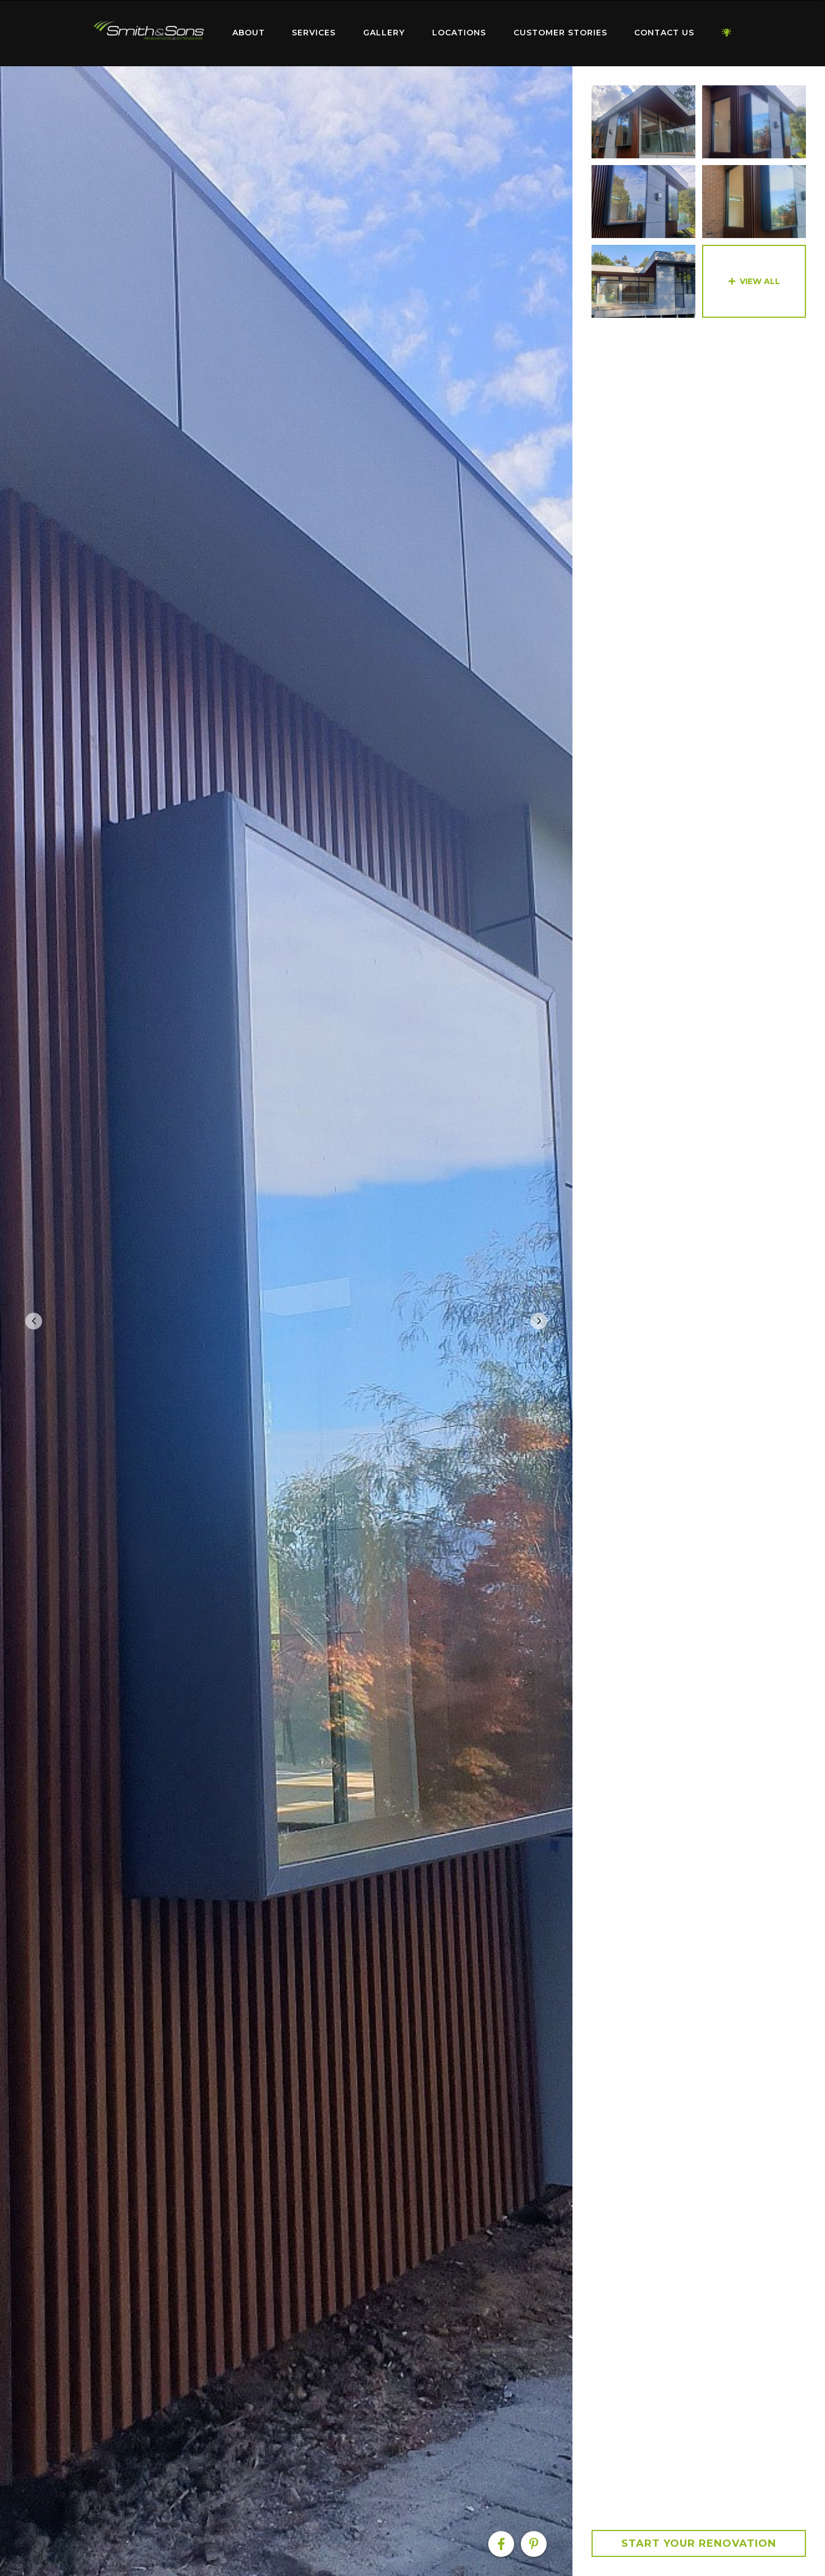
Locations (459, 33)
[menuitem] (149, 33)
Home (149, 31)
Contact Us (664, 33)
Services (314, 33)
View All (760, 281)
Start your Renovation (699, 2543)
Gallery (384, 33)
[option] (286, 1321)
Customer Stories (560, 33)
